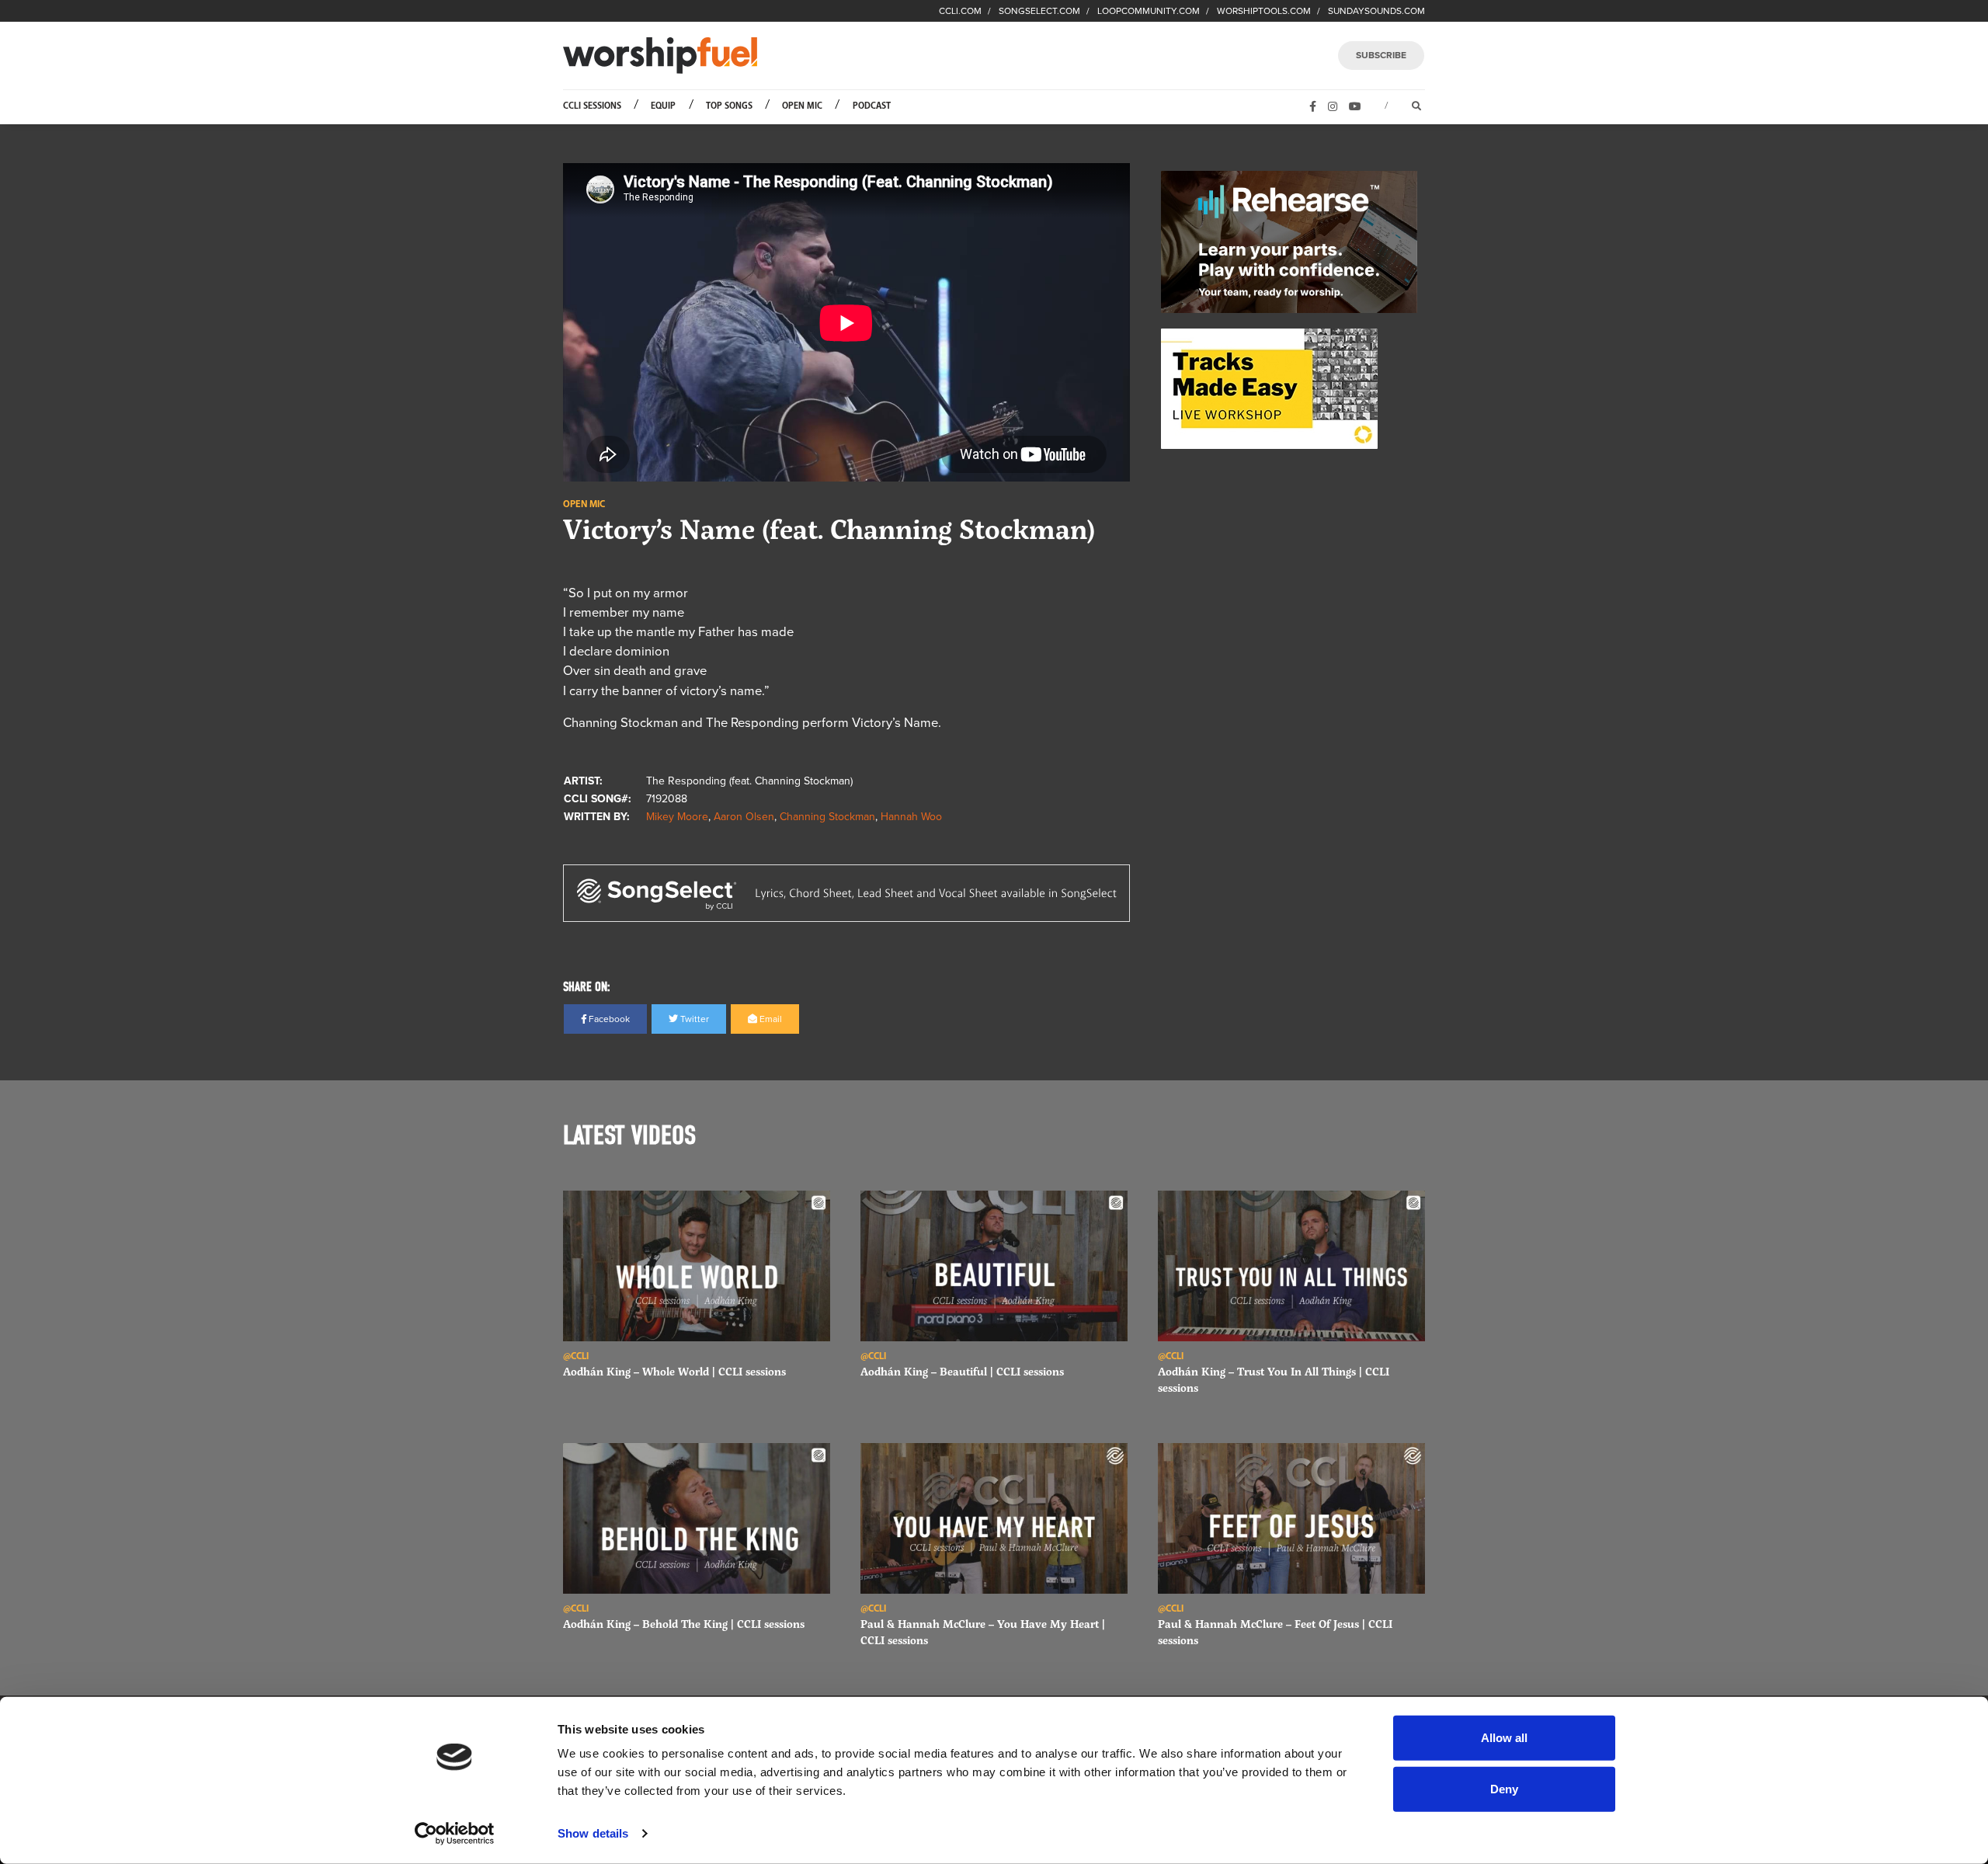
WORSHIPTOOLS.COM (1264, 11)
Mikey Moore (677, 817)
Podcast (872, 106)
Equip (663, 106)
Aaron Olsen (744, 817)
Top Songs (729, 106)
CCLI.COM (960, 11)
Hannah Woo (911, 817)
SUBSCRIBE (1381, 55)
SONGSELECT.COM (1039, 11)
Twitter (693, 1019)
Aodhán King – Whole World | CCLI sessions (674, 1371)
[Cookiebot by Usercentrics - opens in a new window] (455, 1834)
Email (770, 1019)
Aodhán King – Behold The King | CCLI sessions (684, 1624)
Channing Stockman (827, 817)
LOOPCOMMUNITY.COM (1149, 11)
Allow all (1504, 1738)
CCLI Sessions (592, 106)
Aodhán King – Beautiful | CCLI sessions (962, 1371)
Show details (593, 1833)
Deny (1504, 1788)
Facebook (608, 1019)
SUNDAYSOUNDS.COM (1376, 11)
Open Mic (802, 106)
